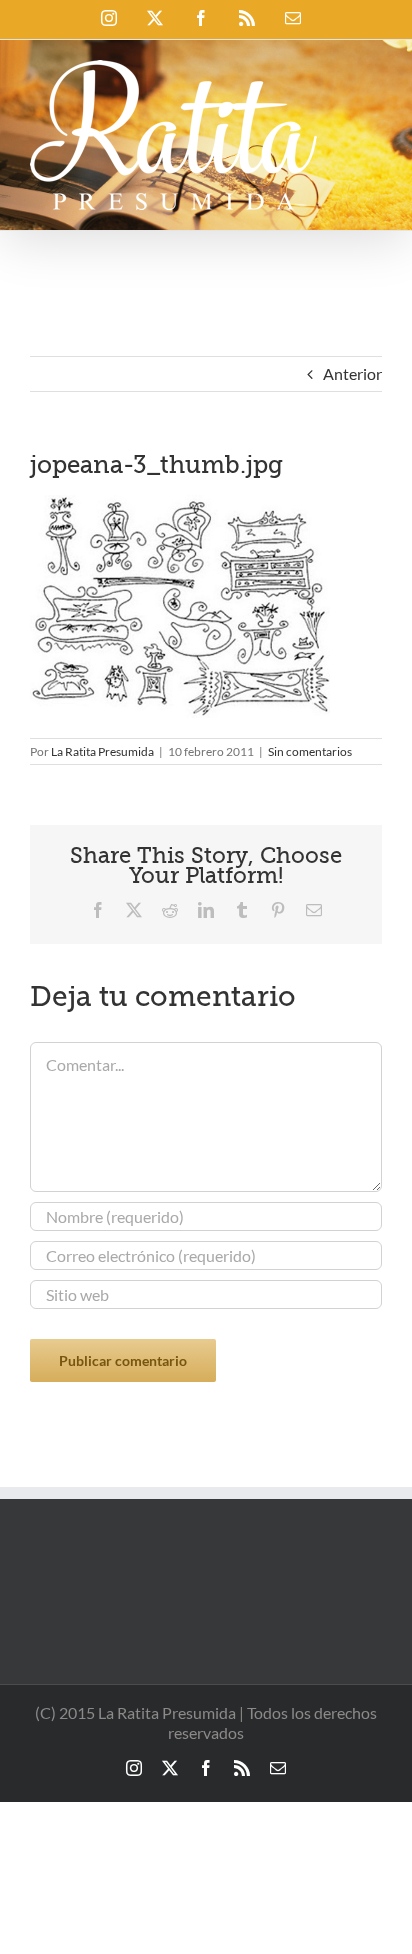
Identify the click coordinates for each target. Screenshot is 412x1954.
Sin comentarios (310, 751)
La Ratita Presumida (102, 751)
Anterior (352, 373)
